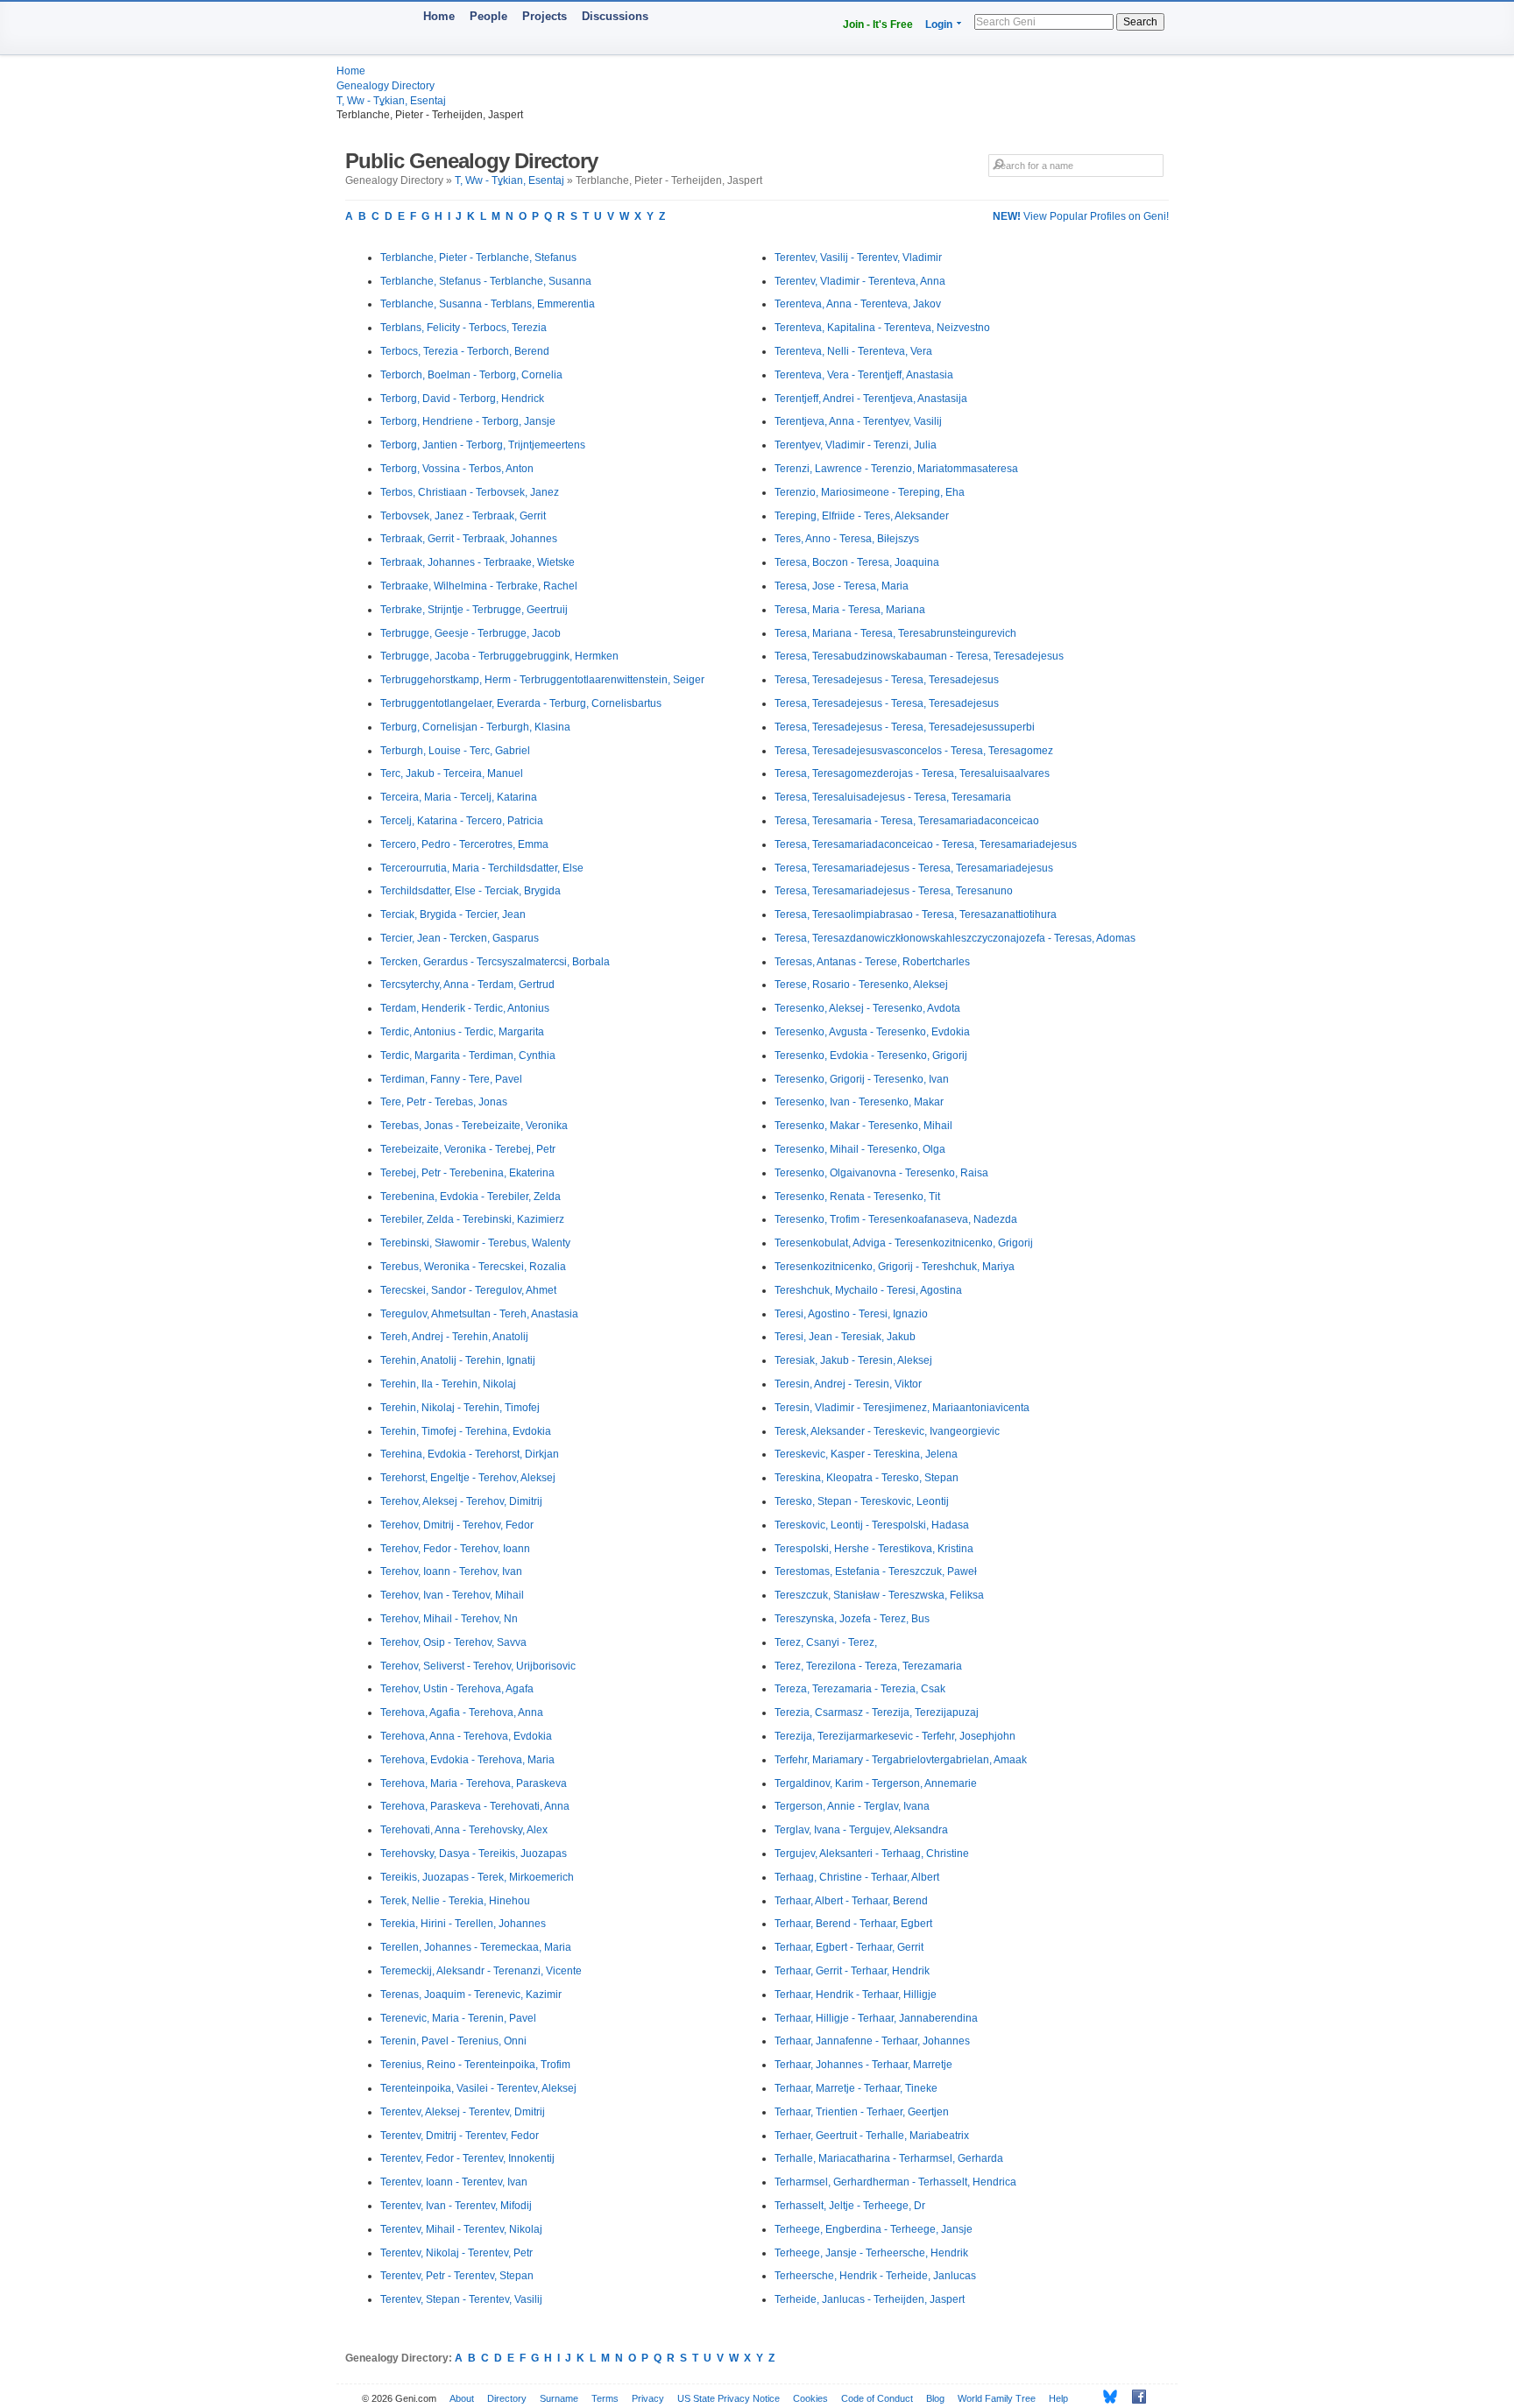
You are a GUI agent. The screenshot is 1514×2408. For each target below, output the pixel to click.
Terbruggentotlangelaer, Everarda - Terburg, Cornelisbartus (521, 703)
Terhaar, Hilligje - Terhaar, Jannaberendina (876, 2018)
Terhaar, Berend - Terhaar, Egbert (853, 1924)
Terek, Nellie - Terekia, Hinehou (455, 1901)
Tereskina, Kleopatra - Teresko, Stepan (867, 1478)
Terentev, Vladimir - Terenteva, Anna (860, 281)
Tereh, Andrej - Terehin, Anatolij (454, 1337)
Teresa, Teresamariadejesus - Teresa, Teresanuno (894, 891)
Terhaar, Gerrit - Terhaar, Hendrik (852, 1971)
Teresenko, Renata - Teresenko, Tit (857, 1197)
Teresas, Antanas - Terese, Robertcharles (872, 962)
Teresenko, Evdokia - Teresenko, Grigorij (871, 1056)
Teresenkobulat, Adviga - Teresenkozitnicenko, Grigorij (904, 1243)
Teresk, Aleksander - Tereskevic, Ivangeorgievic (887, 1431)
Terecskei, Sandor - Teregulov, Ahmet (468, 1290)
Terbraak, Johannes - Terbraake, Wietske (478, 562)
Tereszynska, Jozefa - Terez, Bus (852, 1619)
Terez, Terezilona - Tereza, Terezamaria (868, 1666)
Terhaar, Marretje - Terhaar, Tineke (856, 2088)
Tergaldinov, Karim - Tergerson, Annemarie (876, 1783)
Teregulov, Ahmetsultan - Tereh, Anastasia (479, 1314)
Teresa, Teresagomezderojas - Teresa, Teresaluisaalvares (912, 773)
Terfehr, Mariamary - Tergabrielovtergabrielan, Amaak (901, 1760)
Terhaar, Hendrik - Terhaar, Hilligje (856, 1995)
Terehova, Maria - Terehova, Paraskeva (474, 1783)
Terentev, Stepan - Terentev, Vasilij (461, 2299)
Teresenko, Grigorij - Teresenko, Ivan (862, 1079)
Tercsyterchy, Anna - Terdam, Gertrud (467, 985)
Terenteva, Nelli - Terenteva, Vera (853, 351)
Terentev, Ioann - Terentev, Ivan (454, 2182)
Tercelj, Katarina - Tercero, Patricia (462, 821)
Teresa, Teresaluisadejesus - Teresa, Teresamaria (893, 797)
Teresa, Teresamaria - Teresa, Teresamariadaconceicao (907, 821)
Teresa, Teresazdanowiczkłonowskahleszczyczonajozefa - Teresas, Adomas (955, 938)
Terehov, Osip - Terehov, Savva (453, 1642)
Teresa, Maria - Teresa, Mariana (850, 610)
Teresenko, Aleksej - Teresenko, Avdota (867, 1008)
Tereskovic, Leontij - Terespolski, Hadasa (872, 1525)
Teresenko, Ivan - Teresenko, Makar (859, 1102)
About (462, 2398)
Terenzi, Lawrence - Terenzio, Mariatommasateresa (896, 469)
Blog (935, 2398)
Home (439, 16)
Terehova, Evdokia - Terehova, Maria (467, 1760)
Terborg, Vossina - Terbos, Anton (457, 469)
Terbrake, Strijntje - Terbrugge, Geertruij (474, 610)
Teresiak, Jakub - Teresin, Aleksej (853, 1360)
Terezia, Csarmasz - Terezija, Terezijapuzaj (877, 1712)
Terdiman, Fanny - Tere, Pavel (451, 1079)
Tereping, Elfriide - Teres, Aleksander (862, 516)
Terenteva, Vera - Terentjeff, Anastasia (864, 375)
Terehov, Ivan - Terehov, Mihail (452, 1595)
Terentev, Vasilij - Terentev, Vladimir (858, 258)
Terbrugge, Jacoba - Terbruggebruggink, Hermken (499, 656)
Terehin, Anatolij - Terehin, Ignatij (458, 1360)
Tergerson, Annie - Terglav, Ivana (852, 1806)
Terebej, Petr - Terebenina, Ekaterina (467, 1173)
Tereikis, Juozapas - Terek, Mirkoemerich (477, 1877)
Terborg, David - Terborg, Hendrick (462, 399)
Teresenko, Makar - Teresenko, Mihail (863, 1126)
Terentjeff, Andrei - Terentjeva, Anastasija (871, 399)
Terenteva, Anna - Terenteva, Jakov (858, 304)
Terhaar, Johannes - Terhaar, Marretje (863, 2065)
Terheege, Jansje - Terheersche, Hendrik (871, 2253)
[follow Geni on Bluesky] (1105, 2397)
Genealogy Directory (386, 86)
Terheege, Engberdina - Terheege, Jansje (874, 2229)
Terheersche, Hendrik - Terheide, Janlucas (875, 2276)
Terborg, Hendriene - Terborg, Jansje (468, 421)
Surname (559, 2398)
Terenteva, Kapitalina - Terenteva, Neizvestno (882, 328)
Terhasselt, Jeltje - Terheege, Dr (850, 2206)
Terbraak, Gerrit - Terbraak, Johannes (469, 539)
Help (1058, 2398)
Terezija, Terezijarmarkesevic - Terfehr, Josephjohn (895, 1736)
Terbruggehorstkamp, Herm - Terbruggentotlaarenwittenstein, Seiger (542, 680)
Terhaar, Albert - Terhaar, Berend (851, 1901)
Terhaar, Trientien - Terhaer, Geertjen (862, 2112)
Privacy (648, 2398)
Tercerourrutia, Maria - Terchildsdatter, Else (482, 868)
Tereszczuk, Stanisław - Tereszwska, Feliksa (879, 1595)
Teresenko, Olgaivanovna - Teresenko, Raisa (881, 1173)
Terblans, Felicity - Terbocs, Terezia (463, 328)
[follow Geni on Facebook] (1134, 2397)
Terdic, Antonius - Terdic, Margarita (462, 1032)
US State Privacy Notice (729, 2398)
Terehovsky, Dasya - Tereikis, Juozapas (474, 1854)
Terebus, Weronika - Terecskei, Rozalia (473, 1267)
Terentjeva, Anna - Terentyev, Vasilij (858, 421)
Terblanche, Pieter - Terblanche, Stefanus (478, 258)
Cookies (810, 2398)
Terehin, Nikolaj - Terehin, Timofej (460, 1408)
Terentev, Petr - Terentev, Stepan (457, 2276)
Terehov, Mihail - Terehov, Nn (449, 1619)
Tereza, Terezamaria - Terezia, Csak (860, 1689)
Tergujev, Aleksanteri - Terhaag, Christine (872, 1854)
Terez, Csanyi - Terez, (826, 1642)
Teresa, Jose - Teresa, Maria (842, 586)
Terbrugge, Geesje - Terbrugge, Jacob (470, 633)
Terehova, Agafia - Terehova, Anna (462, 1712)
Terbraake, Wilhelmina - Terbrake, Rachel (479, 586)
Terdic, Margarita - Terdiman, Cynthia (468, 1056)
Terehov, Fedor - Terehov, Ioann (455, 1549)
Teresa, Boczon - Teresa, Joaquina (857, 562)
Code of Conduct (877, 2398)
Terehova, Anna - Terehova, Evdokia (466, 1736)
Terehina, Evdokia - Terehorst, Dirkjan (470, 1454)
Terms (605, 2398)
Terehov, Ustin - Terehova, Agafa (457, 1689)
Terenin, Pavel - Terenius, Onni (453, 2041)
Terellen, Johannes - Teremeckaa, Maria (476, 1947)
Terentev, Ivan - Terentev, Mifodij (456, 2206)
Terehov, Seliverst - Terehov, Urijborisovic (478, 1666)
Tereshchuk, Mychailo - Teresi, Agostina (868, 1290)
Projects (545, 16)
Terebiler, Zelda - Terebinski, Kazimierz (472, 1219)
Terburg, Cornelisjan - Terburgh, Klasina (475, 727)
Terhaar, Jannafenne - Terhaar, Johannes (872, 2041)
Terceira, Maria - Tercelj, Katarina (459, 797)
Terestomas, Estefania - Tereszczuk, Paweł (876, 1571)
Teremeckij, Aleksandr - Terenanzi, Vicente (481, 1971)
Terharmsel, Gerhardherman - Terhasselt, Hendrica (895, 2182)
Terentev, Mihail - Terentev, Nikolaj (461, 2229)
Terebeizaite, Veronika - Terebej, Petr (468, 1149)
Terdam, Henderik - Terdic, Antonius (465, 1008)
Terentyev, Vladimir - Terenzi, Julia (856, 445)
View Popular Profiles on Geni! (1081, 216)
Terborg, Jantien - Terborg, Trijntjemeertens (483, 445)
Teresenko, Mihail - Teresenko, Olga (860, 1149)
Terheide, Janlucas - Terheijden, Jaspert (870, 2299)
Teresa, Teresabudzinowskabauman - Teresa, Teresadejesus (919, 656)
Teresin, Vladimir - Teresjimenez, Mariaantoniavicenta (902, 1408)
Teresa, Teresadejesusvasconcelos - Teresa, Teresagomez (914, 751)
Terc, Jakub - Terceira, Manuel (452, 773)
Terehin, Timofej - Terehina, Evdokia (466, 1431)
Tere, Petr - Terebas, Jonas (444, 1102)
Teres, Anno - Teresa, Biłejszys (847, 539)
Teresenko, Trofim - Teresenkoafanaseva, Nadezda (896, 1219)
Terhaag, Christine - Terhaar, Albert (857, 1877)
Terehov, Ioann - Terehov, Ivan (451, 1571)
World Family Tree (997, 2398)
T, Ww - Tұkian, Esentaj (391, 101)
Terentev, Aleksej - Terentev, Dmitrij (463, 2112)
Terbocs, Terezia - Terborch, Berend (465, 351)
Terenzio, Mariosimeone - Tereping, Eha (870, 492)
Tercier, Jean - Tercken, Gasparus (460, 938)
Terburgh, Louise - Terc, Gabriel (455, 751)
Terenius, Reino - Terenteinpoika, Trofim (475, 2065)
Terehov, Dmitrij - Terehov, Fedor (457, 1525)
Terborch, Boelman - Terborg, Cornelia (471, 375)
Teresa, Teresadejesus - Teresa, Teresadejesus (887, 680)
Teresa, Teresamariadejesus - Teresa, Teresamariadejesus (914, 868)
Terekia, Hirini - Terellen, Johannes (463, 1924)
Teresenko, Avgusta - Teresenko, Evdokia (872, 1032)
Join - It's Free (878, 25)
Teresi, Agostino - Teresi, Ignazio (851, 1314)
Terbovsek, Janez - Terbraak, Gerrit (463, 516)
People (488, 16)
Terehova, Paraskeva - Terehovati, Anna (475, 1806)
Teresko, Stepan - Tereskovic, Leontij (862, 1501)
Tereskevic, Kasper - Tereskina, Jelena (866, 1454)
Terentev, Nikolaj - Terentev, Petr (456, 2253)
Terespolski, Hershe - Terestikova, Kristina (874, 1549)
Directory (507, 2398)
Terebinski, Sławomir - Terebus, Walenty (475, 1243)
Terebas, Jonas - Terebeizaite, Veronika (474, 1126)
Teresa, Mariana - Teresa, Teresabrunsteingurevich (895, 633)
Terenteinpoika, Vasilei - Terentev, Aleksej (478, 2088)
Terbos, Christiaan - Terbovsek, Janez (470, 492)
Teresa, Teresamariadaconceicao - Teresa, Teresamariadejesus (926, 844)
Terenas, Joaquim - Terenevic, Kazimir (471, 1995)
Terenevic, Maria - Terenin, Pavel (458, 2018)
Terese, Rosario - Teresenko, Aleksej (861, 985)
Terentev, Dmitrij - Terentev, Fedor (460, 2136)
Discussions (615, 16)
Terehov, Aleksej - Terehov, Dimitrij (461, 1501)
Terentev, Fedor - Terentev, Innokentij (467, 2158)
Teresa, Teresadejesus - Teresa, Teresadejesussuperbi (905, 727)
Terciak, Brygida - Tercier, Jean (453, 914)
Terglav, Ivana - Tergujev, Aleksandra (861, 1830)
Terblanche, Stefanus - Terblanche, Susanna (486, 281)
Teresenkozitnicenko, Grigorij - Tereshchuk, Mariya (895, 1267)
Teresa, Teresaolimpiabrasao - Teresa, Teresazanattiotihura (916, 914)
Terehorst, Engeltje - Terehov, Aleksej (468, 1478)
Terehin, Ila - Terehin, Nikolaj (448, 1384)
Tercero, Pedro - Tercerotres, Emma (464, 844)
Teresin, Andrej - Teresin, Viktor (848, 1384)
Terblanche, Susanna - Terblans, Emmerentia (488, 304)
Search (1140, 22)
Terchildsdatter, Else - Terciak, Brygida (470, 891)
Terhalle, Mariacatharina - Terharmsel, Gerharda (889, 2158)
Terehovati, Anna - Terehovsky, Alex (464, 1830)
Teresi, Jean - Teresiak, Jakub (845, 1337)
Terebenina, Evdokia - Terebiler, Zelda (470, 1197)
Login (939, 25)
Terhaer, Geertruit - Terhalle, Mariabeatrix (872, 2136)
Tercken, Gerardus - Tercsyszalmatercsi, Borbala (495, 962)
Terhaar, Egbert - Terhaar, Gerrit (849, 1947)
